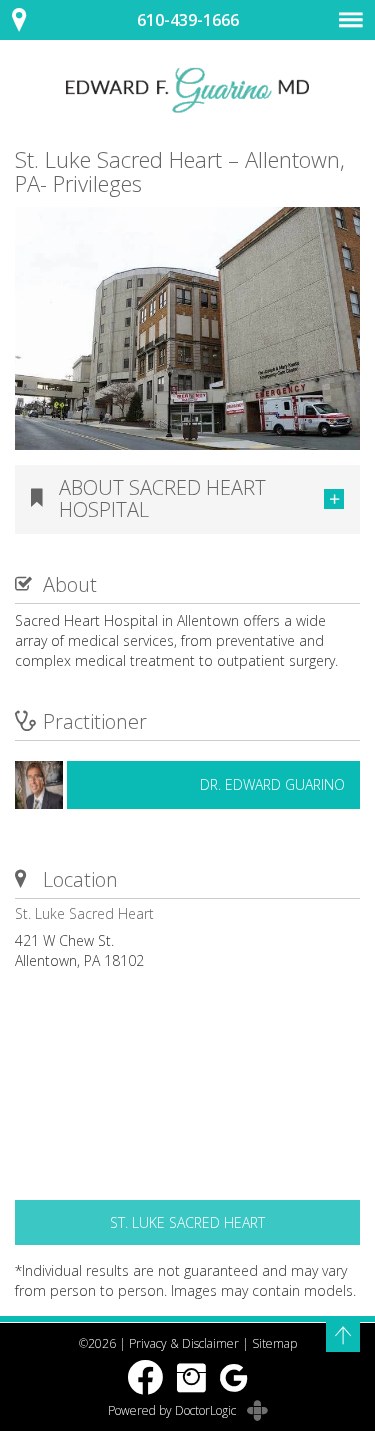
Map (30, 20)
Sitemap (274, 1343)
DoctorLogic (207, 1410)
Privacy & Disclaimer (184, 1343)
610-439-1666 (188, 20)
